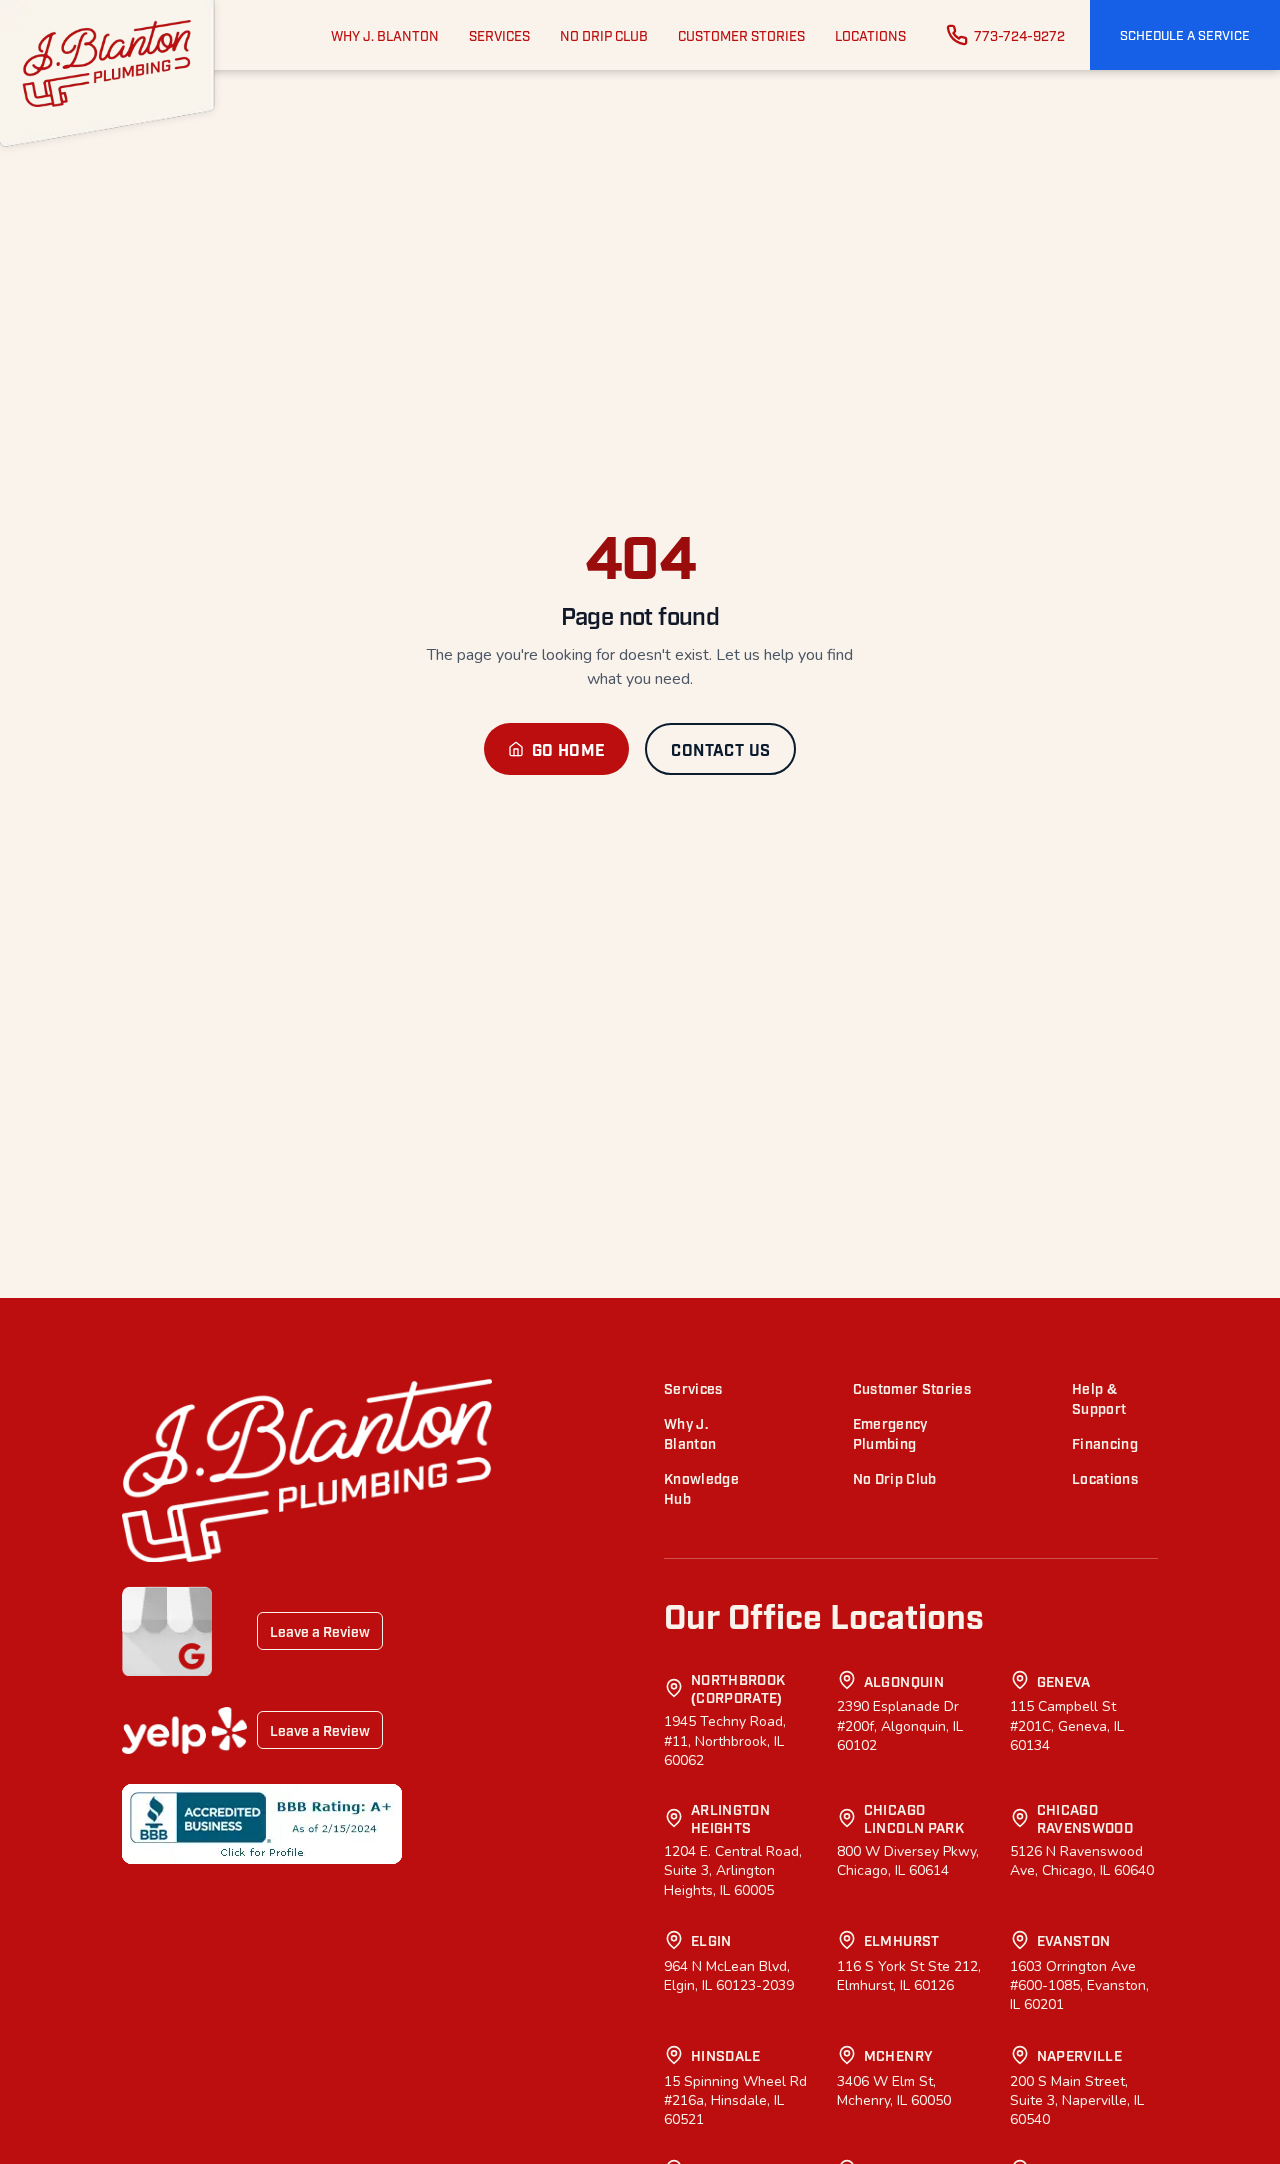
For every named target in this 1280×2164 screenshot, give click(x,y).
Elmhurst (902, 1939)
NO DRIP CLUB (604, 35)
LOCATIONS (870, 35)
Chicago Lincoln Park (914, 1817)
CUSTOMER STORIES (741, 35)
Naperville (1080, 2054)
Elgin (711, 1939)
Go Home (569, 749)
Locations (1105, 1477)
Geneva (1064, 1680)
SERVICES (499, 35)
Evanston (1074, 1939)
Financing (1105, 1442)
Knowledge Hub (701, 1487)
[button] (1185, 35)
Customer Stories (912, 1387)
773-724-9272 (1019, 35)
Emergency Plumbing (890, 1432)
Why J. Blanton (690, 1432)
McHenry (898, 2054)
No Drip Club (895, 1477)
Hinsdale (726, 2054)
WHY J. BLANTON (385, 35)
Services (693, 1387)
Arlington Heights (730, 1817)
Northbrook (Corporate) (738, 1687)
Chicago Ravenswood (1085, 1817)
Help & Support (1099, 1397)
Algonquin (904, 1680)
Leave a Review (320, 1630)
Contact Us (720, 749)
